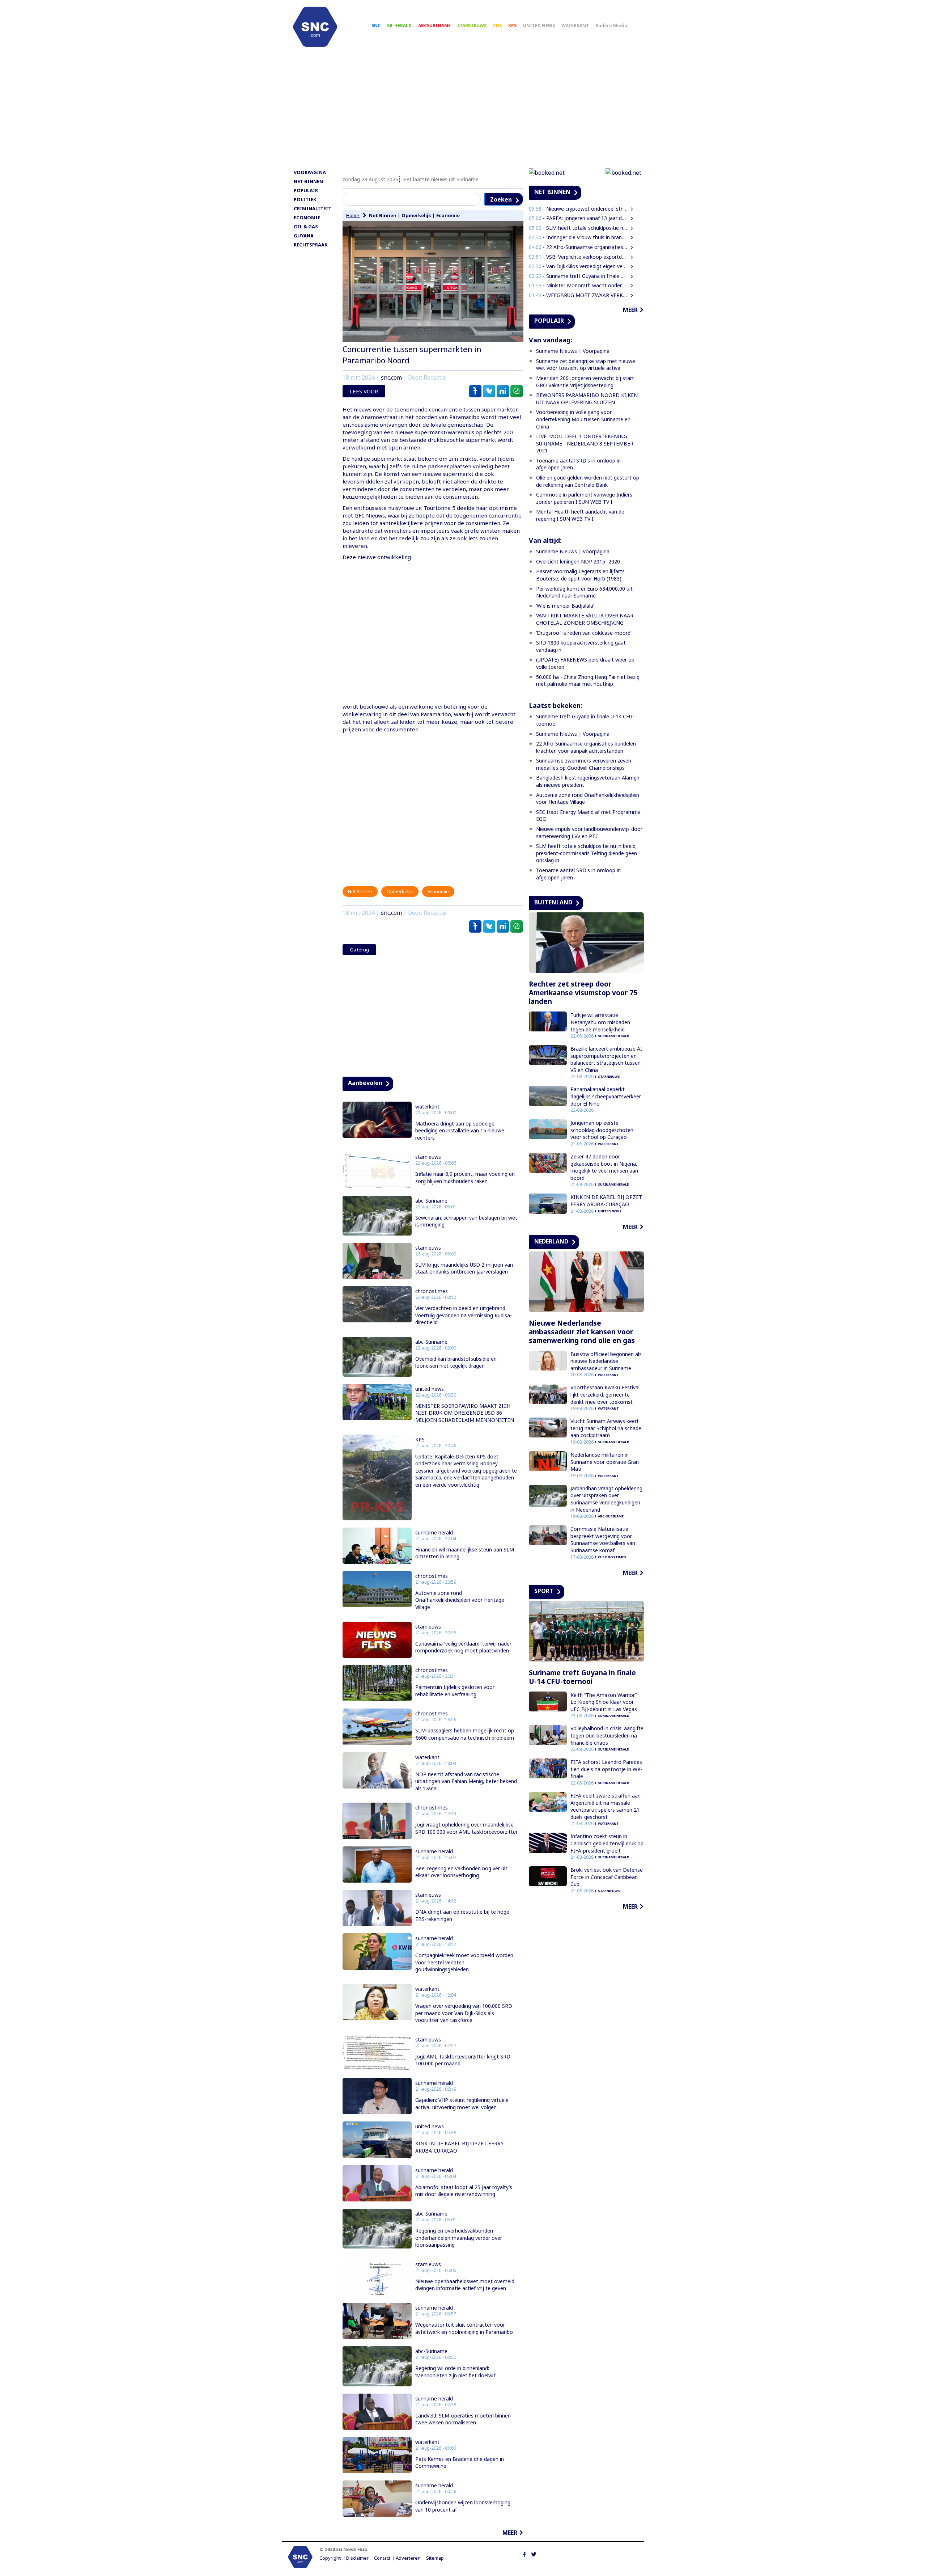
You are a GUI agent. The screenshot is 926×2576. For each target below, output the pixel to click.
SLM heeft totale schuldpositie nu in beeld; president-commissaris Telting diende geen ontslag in (587, 853)
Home (353, 215)
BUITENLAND (553, 902)
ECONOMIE (307, 218)
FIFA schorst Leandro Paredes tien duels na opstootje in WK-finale (606, 1769)
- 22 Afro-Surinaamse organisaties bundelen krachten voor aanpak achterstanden (578, 247)
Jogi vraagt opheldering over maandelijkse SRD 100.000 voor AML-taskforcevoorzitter (466, 1828)
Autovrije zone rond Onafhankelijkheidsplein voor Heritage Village (460, 1600)
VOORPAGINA (310, 172)
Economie (448, 215)
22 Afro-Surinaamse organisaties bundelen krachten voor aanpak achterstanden (586, 747)
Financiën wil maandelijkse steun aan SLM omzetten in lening (465, 1553)
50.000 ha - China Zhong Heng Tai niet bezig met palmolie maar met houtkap (588, 681)
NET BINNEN (308, 181)
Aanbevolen (365, 1083)
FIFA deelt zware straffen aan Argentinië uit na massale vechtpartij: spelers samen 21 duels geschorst (606, 1806)
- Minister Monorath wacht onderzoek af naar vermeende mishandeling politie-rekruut (578, 285)
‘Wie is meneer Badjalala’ (565, 606)
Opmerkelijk (416, 215)
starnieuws (428, 1157)
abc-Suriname (431, 1201)
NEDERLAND (551, 1241)
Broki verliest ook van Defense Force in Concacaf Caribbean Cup (607, 1877)
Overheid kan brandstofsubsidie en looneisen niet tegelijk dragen (456, 1362)
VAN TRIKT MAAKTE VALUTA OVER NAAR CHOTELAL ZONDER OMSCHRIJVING (585, 619)
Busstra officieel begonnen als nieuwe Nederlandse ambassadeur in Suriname (606, 1361)
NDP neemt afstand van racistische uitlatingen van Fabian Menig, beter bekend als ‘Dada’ (466, 1781)
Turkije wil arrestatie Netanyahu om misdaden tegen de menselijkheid (600, 1022)
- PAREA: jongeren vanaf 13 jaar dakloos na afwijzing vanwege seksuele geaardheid (578, 218)
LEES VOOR (364, 391)
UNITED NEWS (539, 26)
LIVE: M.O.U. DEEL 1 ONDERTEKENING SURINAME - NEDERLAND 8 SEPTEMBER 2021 (585, 443)
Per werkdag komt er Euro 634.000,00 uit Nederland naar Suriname (584, 592)
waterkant (427, 1107)
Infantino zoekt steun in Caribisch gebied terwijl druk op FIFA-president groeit (607, 1843)
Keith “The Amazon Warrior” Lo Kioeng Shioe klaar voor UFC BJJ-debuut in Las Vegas (604, 1702)
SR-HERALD (399, 26)
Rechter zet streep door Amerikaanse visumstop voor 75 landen (583, 993)
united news (430, 1389)
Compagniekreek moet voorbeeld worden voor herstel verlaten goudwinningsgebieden (464, 1962)
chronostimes (432, 1291)
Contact (382, 2558)
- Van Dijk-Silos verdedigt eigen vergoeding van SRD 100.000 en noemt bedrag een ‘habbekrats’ (578, 266)
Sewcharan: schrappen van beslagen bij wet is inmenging (466, 1221)
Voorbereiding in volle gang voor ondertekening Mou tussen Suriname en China (583, 419)
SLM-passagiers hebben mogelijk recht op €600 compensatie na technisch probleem (465, 1734)
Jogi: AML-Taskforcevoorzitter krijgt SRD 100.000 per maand (463, 2060)
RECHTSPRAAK (311, 245)
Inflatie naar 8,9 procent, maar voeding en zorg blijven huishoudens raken (465, 1177)
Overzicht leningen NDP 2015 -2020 (578, 561)
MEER (510, 2533)
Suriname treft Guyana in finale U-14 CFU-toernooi (582, 1677)
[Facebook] (524, 2554)
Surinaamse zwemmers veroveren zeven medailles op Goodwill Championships (584, 764)
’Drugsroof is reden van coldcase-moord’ (584, 633)
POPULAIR (306, 190)
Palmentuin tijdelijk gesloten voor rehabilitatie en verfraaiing (455, 1691)
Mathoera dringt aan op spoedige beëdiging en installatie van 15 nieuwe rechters (460, 1131)
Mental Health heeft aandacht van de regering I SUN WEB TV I (580, 515)
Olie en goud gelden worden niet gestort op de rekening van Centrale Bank (588, 481)
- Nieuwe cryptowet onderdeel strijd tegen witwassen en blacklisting (578, 209)
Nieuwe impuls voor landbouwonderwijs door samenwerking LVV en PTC (589, 833)
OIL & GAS (306, 227)
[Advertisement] (463, 111)
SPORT (544, 1591)
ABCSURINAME (434, 26)
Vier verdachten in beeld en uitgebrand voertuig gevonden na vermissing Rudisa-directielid (464, 1315)
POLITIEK (305, 199)
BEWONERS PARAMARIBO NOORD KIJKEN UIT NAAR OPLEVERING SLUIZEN (587, 399)
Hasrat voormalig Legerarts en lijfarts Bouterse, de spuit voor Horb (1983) (580, 575)
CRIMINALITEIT (313, 208)
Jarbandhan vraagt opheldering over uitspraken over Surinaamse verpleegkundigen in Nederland (606, 1499)
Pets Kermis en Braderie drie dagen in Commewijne (460, 2463)
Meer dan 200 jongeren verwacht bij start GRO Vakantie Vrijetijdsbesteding (585, 382)
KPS (512, 26)
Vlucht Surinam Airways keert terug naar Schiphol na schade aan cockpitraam (606, 1428)
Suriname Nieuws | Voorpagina (573, 351)
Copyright (330, 2558)
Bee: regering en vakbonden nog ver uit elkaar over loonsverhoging (461, 1872)
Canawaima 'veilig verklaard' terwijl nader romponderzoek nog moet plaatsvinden (463, 1647)
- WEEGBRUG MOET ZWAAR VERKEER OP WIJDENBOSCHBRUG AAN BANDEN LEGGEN (578, 295)
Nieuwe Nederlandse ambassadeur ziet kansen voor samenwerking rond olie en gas (582, 1332)
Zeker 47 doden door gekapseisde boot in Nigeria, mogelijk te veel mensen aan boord (604, 1167)
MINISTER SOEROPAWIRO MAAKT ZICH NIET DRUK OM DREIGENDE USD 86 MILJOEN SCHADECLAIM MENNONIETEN (465, 1413)
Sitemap (435, 2558)
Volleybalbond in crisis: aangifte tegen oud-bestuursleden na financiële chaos (607, 1735)
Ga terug (359, 950)
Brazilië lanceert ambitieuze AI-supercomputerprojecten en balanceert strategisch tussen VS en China (607, 1059)
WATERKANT (575, 26)
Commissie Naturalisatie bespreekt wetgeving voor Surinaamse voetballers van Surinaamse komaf (603, 1540)
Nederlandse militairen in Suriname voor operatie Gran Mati (605, 1462)
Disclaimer (357, 2558)
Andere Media (611, 26)
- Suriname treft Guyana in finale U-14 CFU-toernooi (578, 276)
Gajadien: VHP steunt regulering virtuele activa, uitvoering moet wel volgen (462, 2104)
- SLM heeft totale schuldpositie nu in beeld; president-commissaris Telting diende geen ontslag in (578, 228)
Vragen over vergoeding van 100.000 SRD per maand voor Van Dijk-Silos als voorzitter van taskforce (464, 2013)
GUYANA (304, 236)
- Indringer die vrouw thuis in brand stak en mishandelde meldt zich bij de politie (578, 237)
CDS (497, 26)
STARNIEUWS (472, 26)
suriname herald (434, 1533)
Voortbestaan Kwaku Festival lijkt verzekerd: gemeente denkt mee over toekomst (605, 1394)
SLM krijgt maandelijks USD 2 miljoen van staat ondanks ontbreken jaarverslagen (464, 1268)
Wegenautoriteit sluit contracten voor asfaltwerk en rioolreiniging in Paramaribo (464, 2328)
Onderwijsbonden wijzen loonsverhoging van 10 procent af (463, 2506)
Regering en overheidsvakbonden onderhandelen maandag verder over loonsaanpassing (459, 2238)
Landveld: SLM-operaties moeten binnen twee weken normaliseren (463, 2419)
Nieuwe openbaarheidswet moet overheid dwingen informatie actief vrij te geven (465, 2285)
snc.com (391, 378)
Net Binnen (383, 215)
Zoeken (501, 199)
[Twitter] (534, 2554)
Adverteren (408, 2558)
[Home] (315, 27)
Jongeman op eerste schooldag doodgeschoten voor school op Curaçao (602, 1130)
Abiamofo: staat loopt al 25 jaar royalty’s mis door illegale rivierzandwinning (464, 2191)
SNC (376, 26)
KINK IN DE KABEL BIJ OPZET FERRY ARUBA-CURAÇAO (459, 2147)
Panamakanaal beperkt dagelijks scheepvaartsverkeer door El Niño (606, 1096)
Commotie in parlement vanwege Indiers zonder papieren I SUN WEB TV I (584, 498)
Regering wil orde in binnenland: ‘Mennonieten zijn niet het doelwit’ (456, 2372)
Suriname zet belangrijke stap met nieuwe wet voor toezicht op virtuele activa (586, 365)
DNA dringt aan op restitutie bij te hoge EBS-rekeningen (462, 1915)
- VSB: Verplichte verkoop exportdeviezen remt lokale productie (578, 257)
